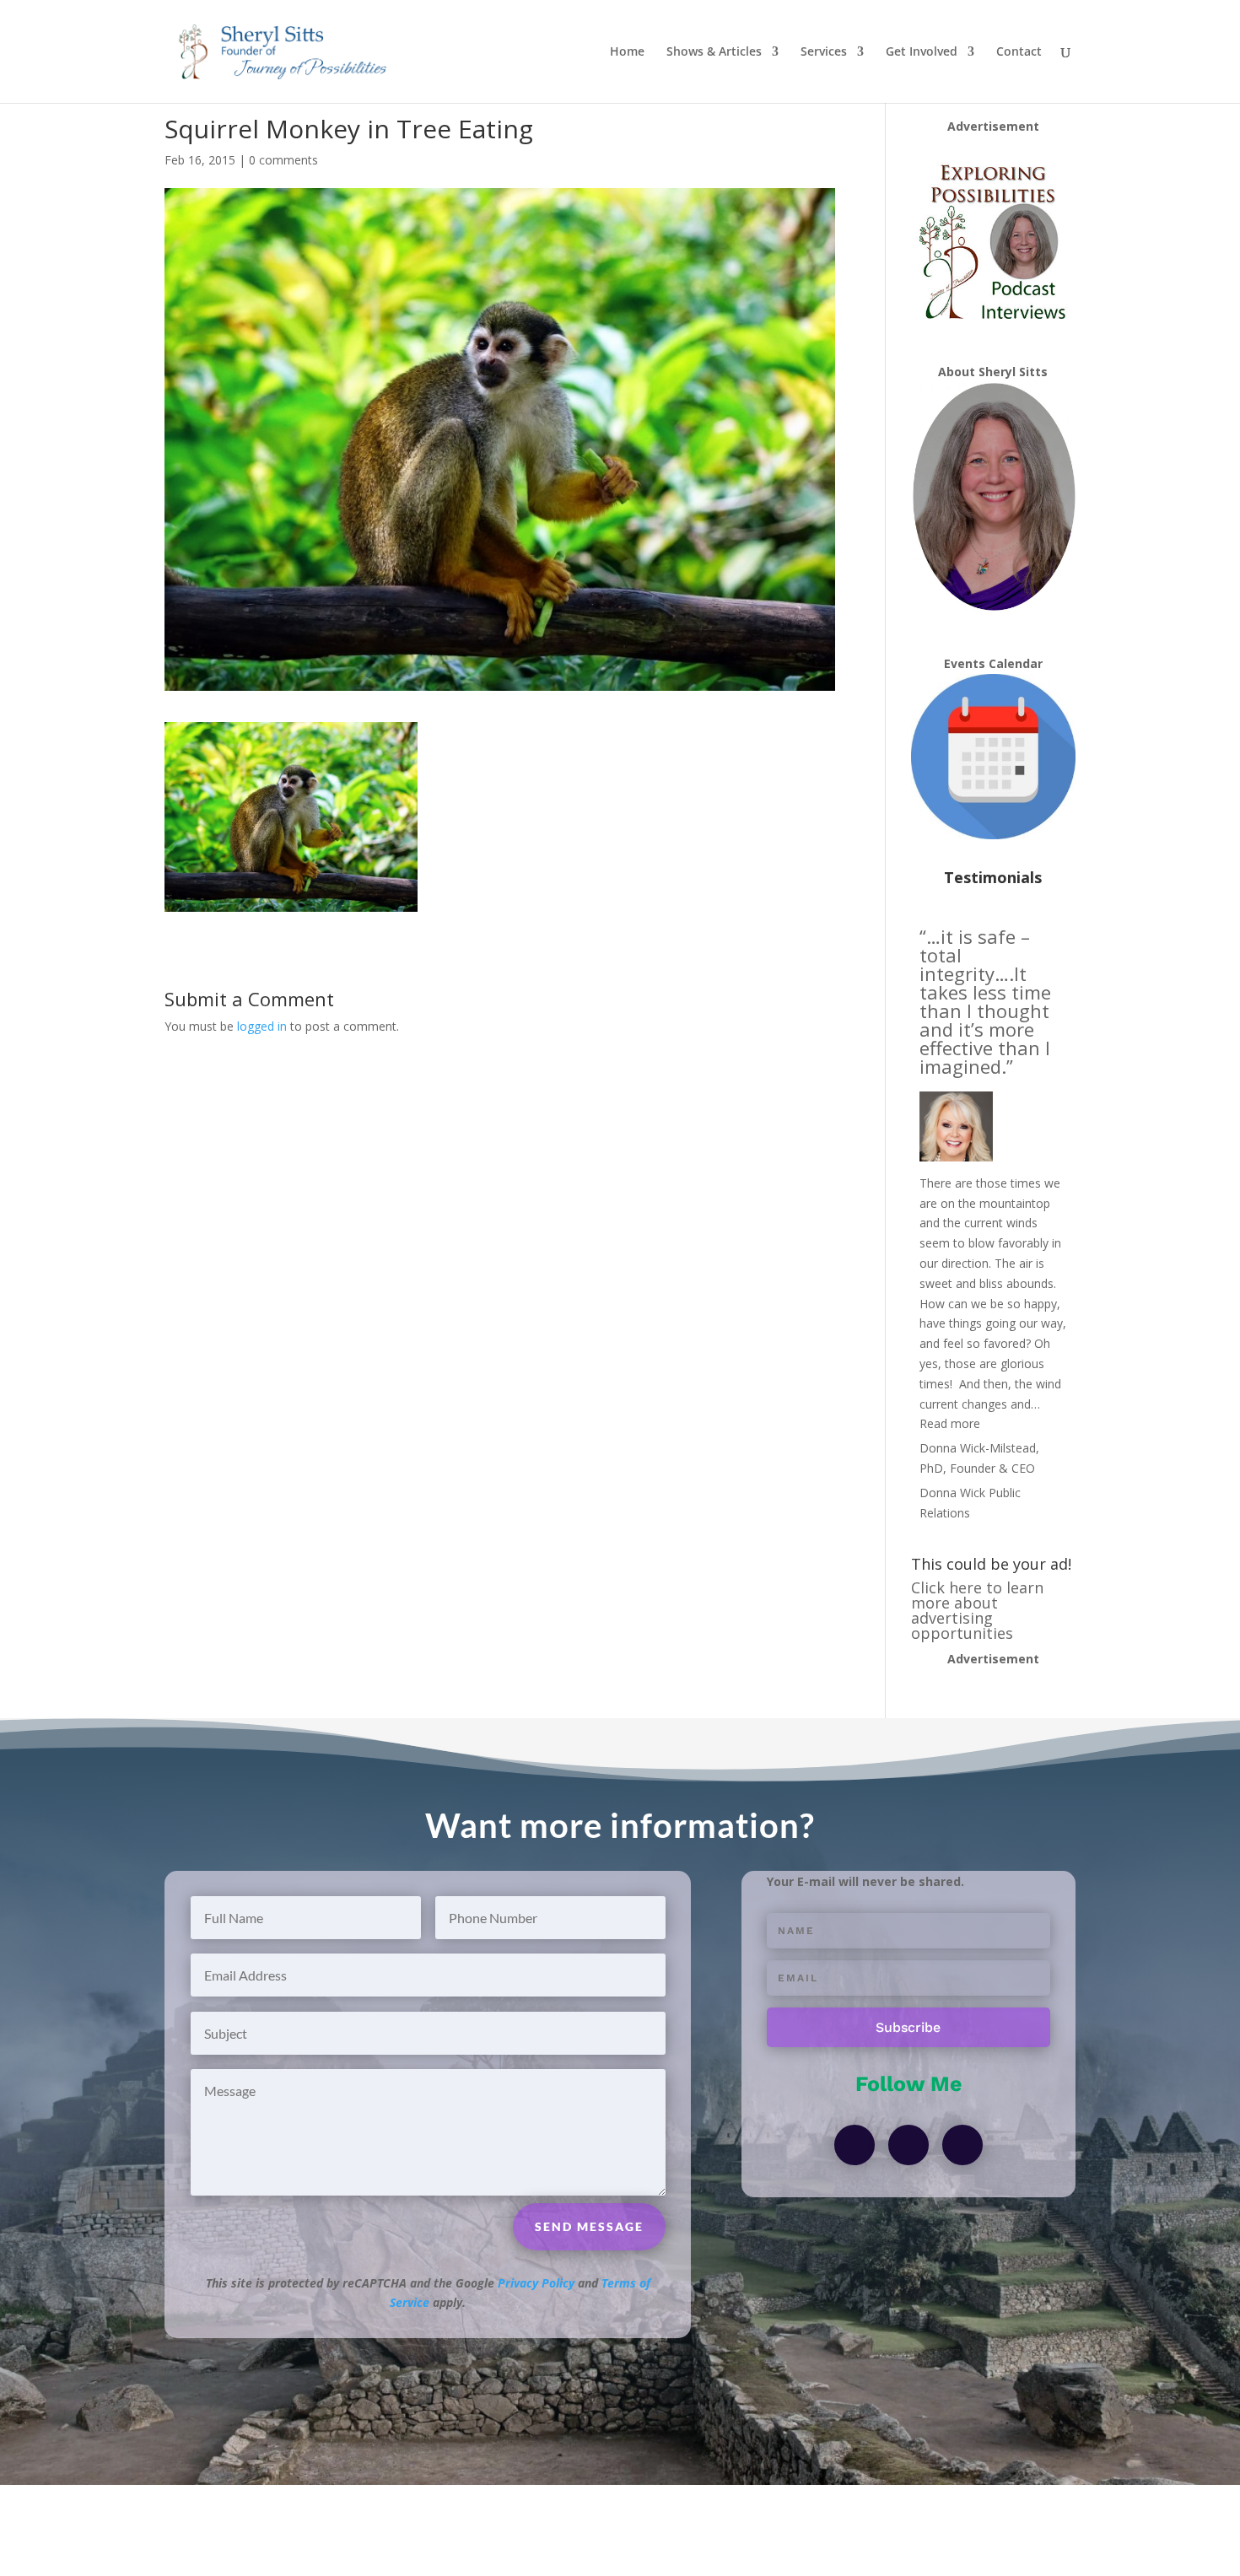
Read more (950, 1423)
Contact (1019, 52)
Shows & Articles (714, 52)
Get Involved (922, 52)
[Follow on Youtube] (962, 2145)
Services (824, 52)
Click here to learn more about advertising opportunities (977, 1610)
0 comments (283, 160)
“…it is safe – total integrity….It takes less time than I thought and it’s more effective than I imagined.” (985, 1001)
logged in (262, 1026)
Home (627, 52)
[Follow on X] (908, 2145)
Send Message (589, 2226)
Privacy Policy (536, 2283)
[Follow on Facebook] (855, 2145)
